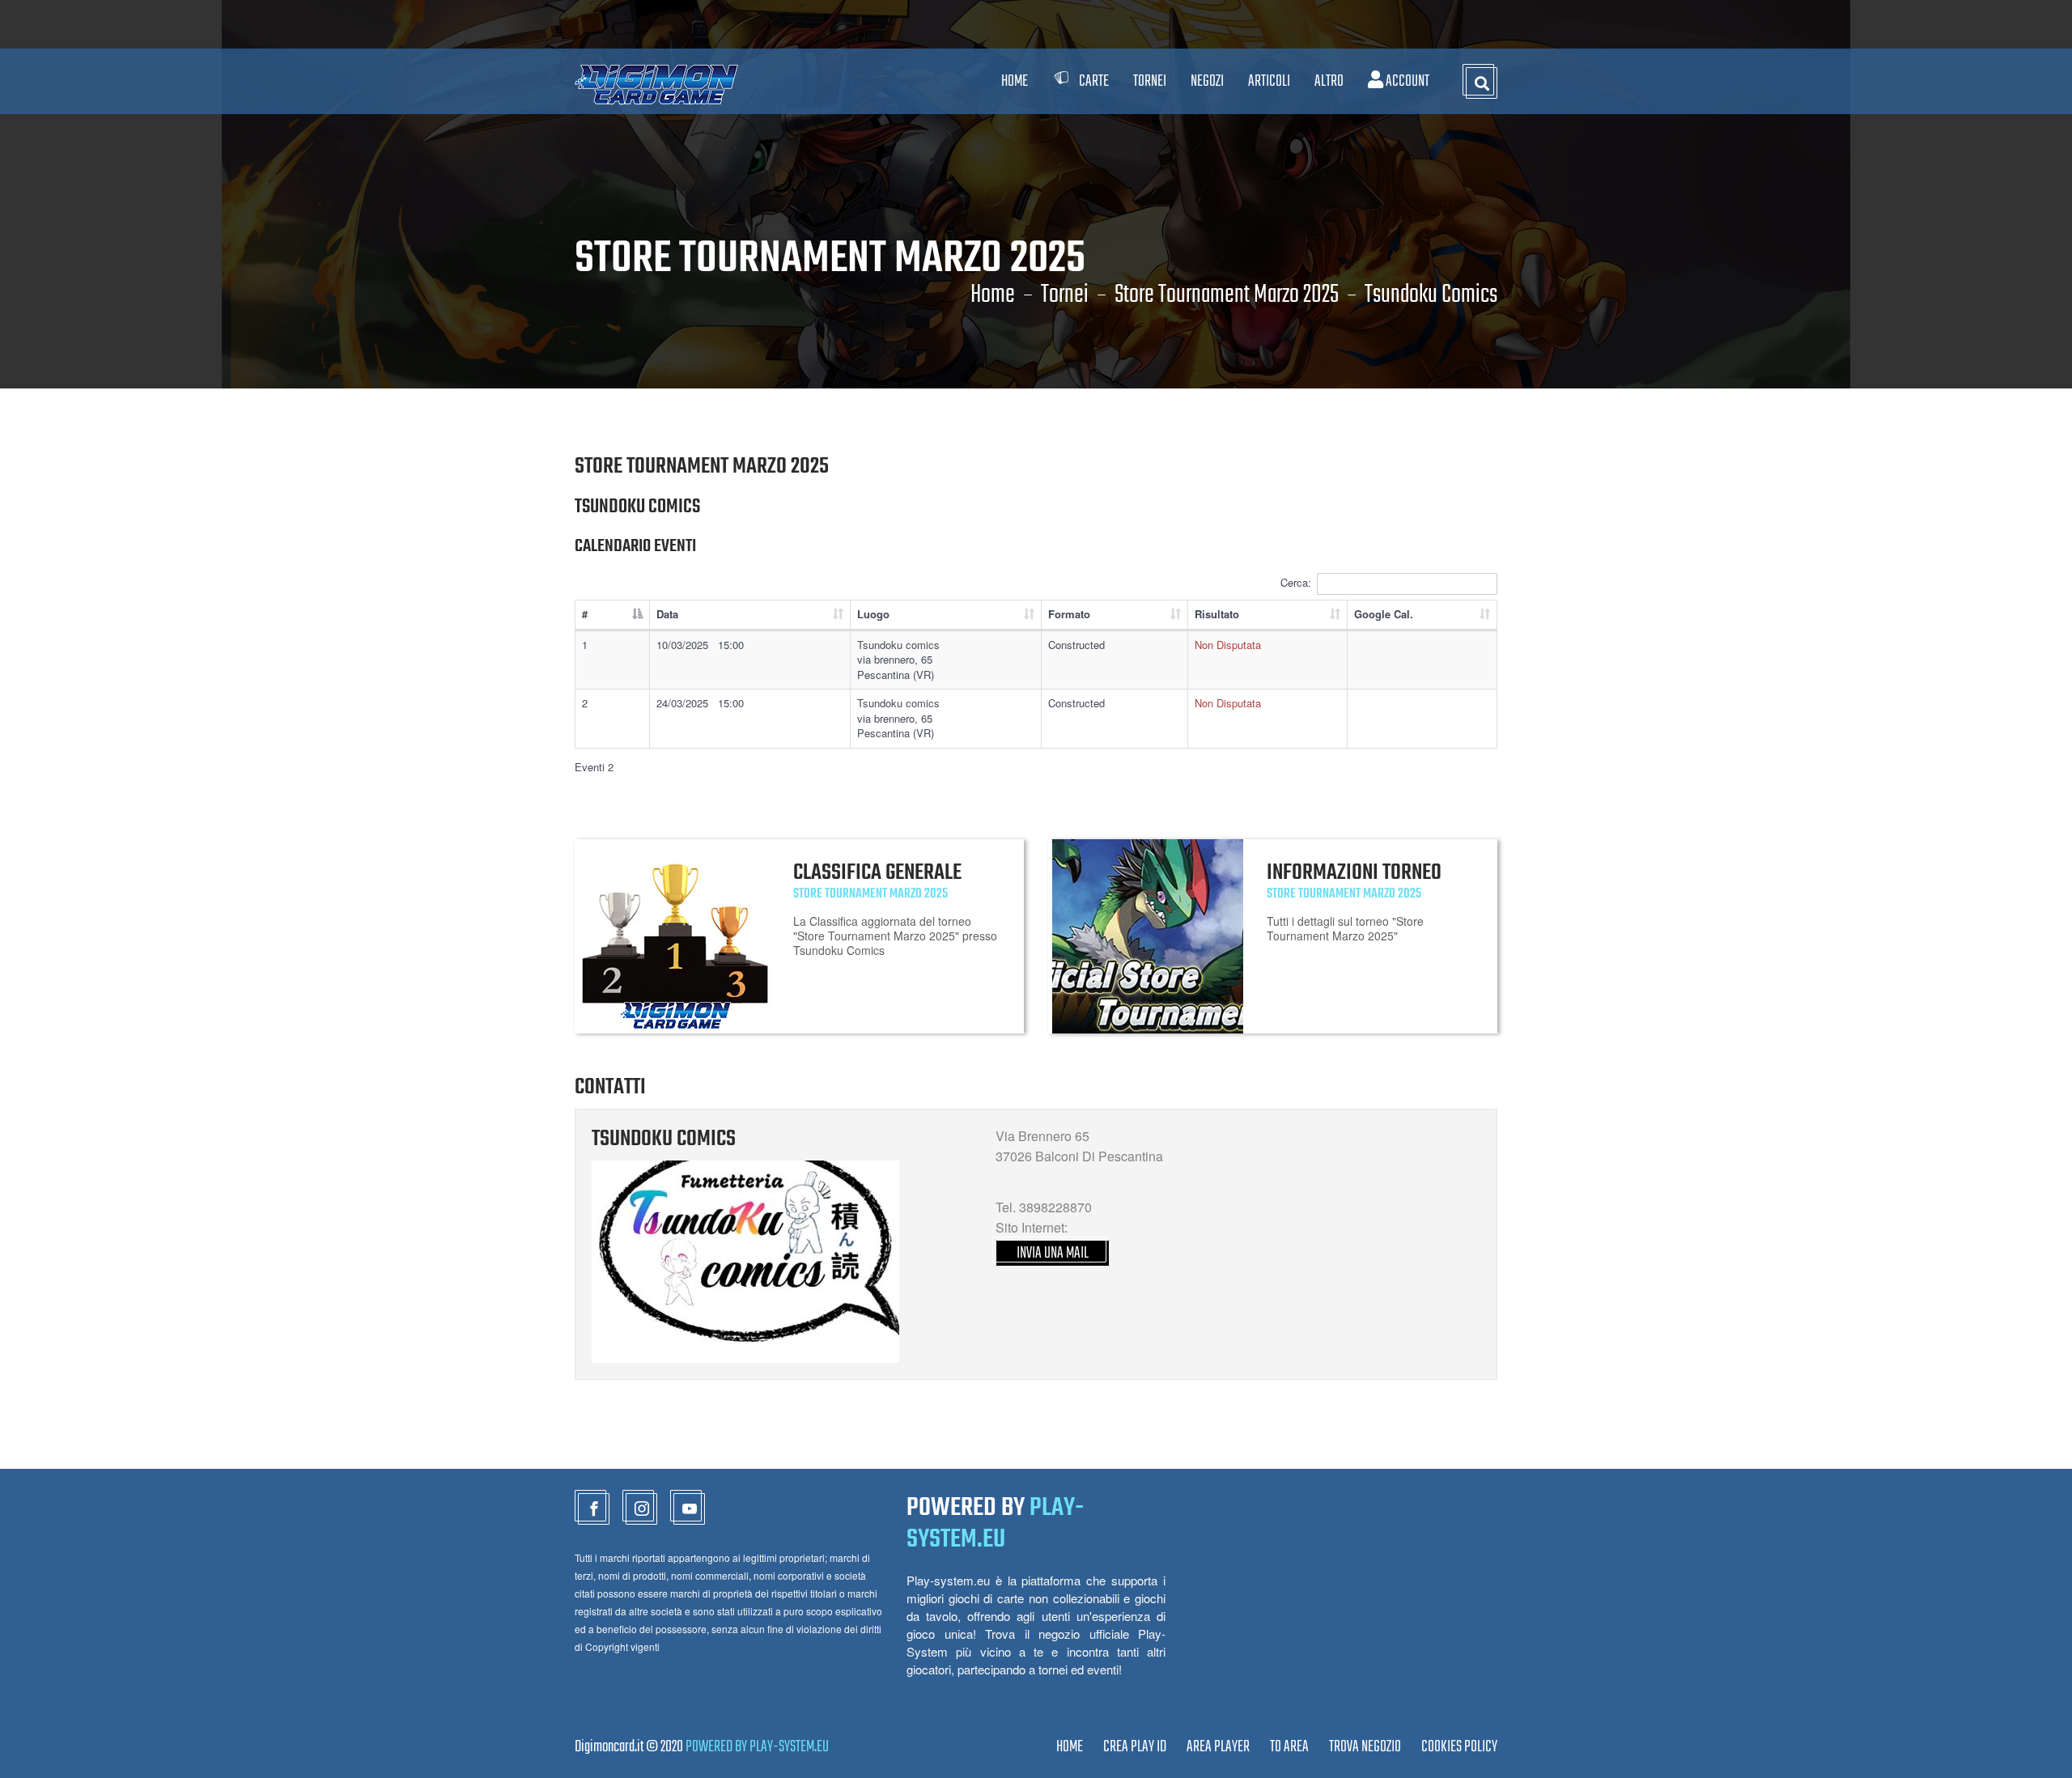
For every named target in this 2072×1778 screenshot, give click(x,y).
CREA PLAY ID (1135, 1747)
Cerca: (1296, 582)
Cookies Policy (1459, 1747)
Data (667, 614)
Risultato (1217, 614)
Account (1406, 81)
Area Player (1218, 1747)
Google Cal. (1384, 614)
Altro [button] (1329, 81)
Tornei (1065, 295)
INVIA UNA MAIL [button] (1053, 1253)
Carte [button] (1094, 81)
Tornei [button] (1150, 81)
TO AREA (1289, 1747)
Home (1015, 81)
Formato (1069, 614)
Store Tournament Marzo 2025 (1227, 295)
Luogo (873, 614)
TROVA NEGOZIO (1365, 1747)
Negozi (1207, 81)
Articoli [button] (1269, 81)
